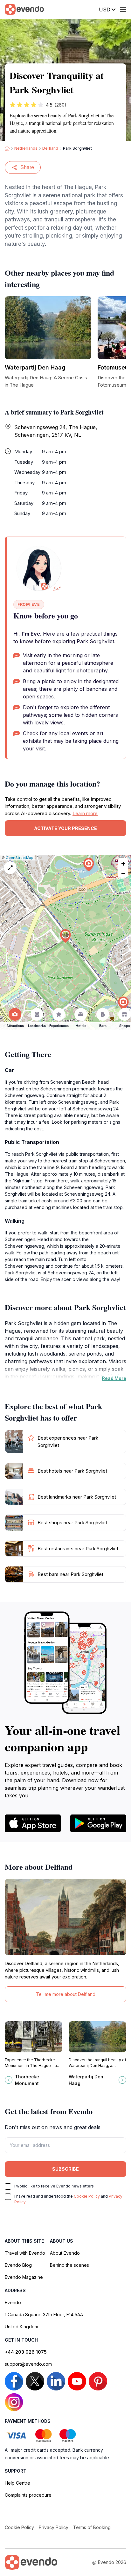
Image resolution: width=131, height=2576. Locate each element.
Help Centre (17, 2483)
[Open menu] (123, 10)
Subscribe (65, 2169)
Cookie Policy (87, 2196)
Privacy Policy (54, 2527)
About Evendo (65, 2253)
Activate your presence (65, 828)
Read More (114, 1378)
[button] (65, 936)
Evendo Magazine (24, 2277)
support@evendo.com (28, 2364)
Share (27, 167)
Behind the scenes (69, 2265)
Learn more (85, 813)
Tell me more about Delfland (66, 1994)
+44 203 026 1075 (26, 2352)
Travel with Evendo (25, 2253)
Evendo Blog (18, 2265)
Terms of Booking (92, 2527)
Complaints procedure (28, 2495)
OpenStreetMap (20, 858)
